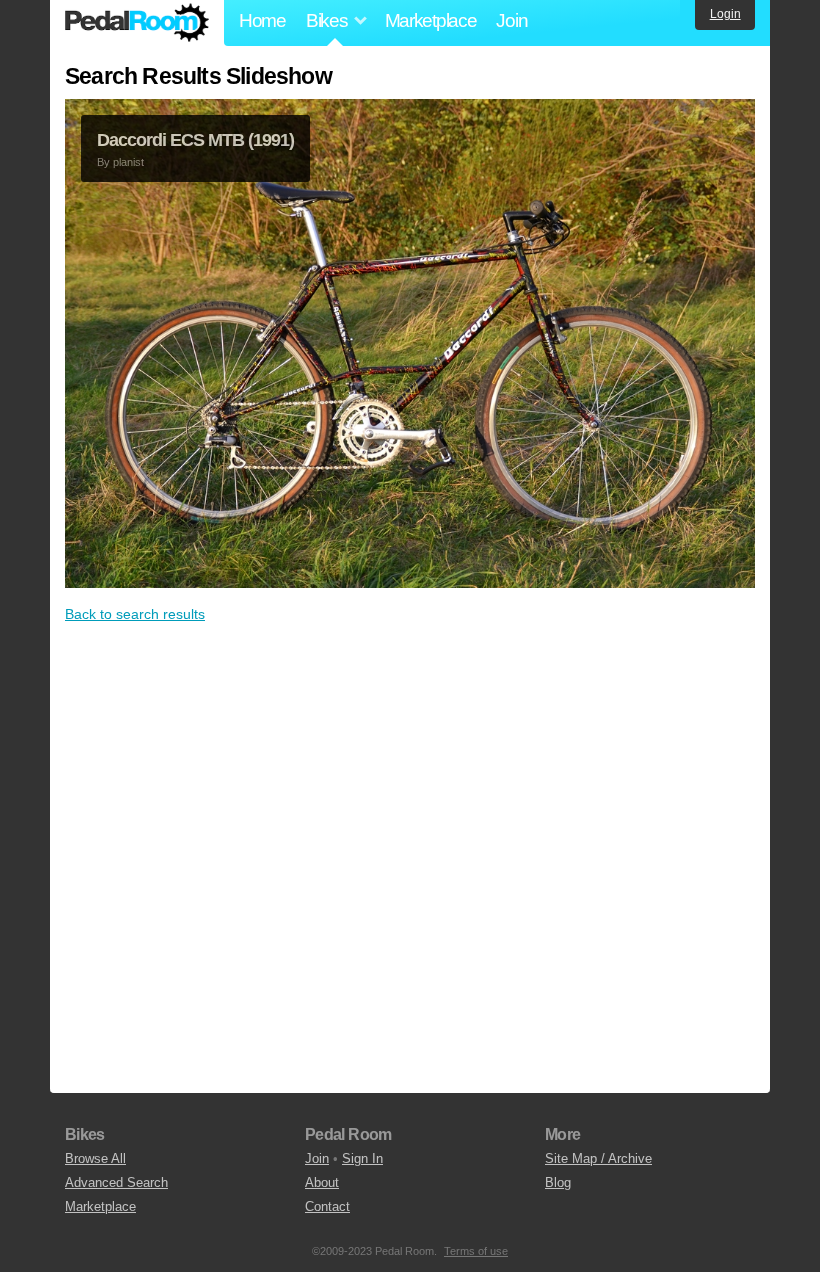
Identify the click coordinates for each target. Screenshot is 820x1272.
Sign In (362, 1158)
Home (262, 20)
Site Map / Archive (598, 1158)
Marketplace (431, 20)
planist (128, 162)
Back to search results (135, 614)
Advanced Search (116, 1182)
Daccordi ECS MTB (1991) (195, 140)
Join (511, 20)
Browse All (95, 1158)
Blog (558, 1182)
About (322, 1182)
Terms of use (476, 1251)
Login (725, 14)
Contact (327, 1206)
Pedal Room (137, 23)
